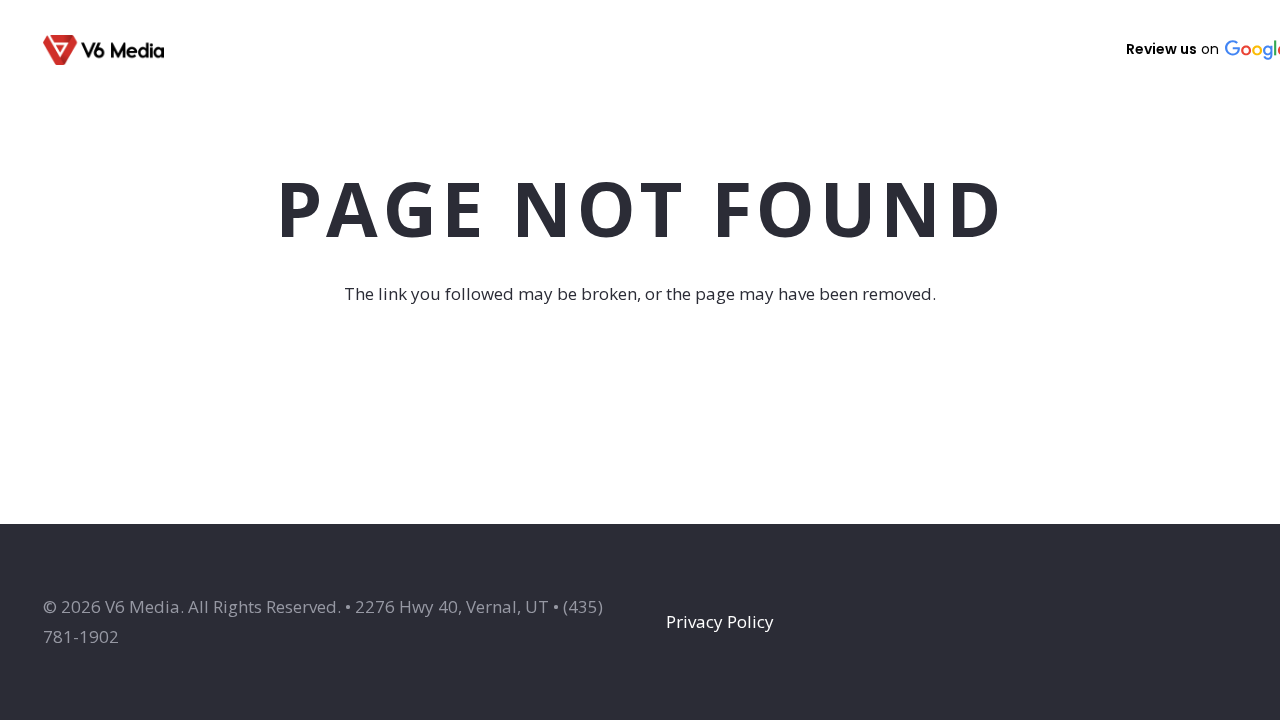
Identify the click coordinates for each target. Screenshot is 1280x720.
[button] (547, 50)
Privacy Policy (720, 621)
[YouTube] (1063, 49)
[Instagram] (1007, 50)
